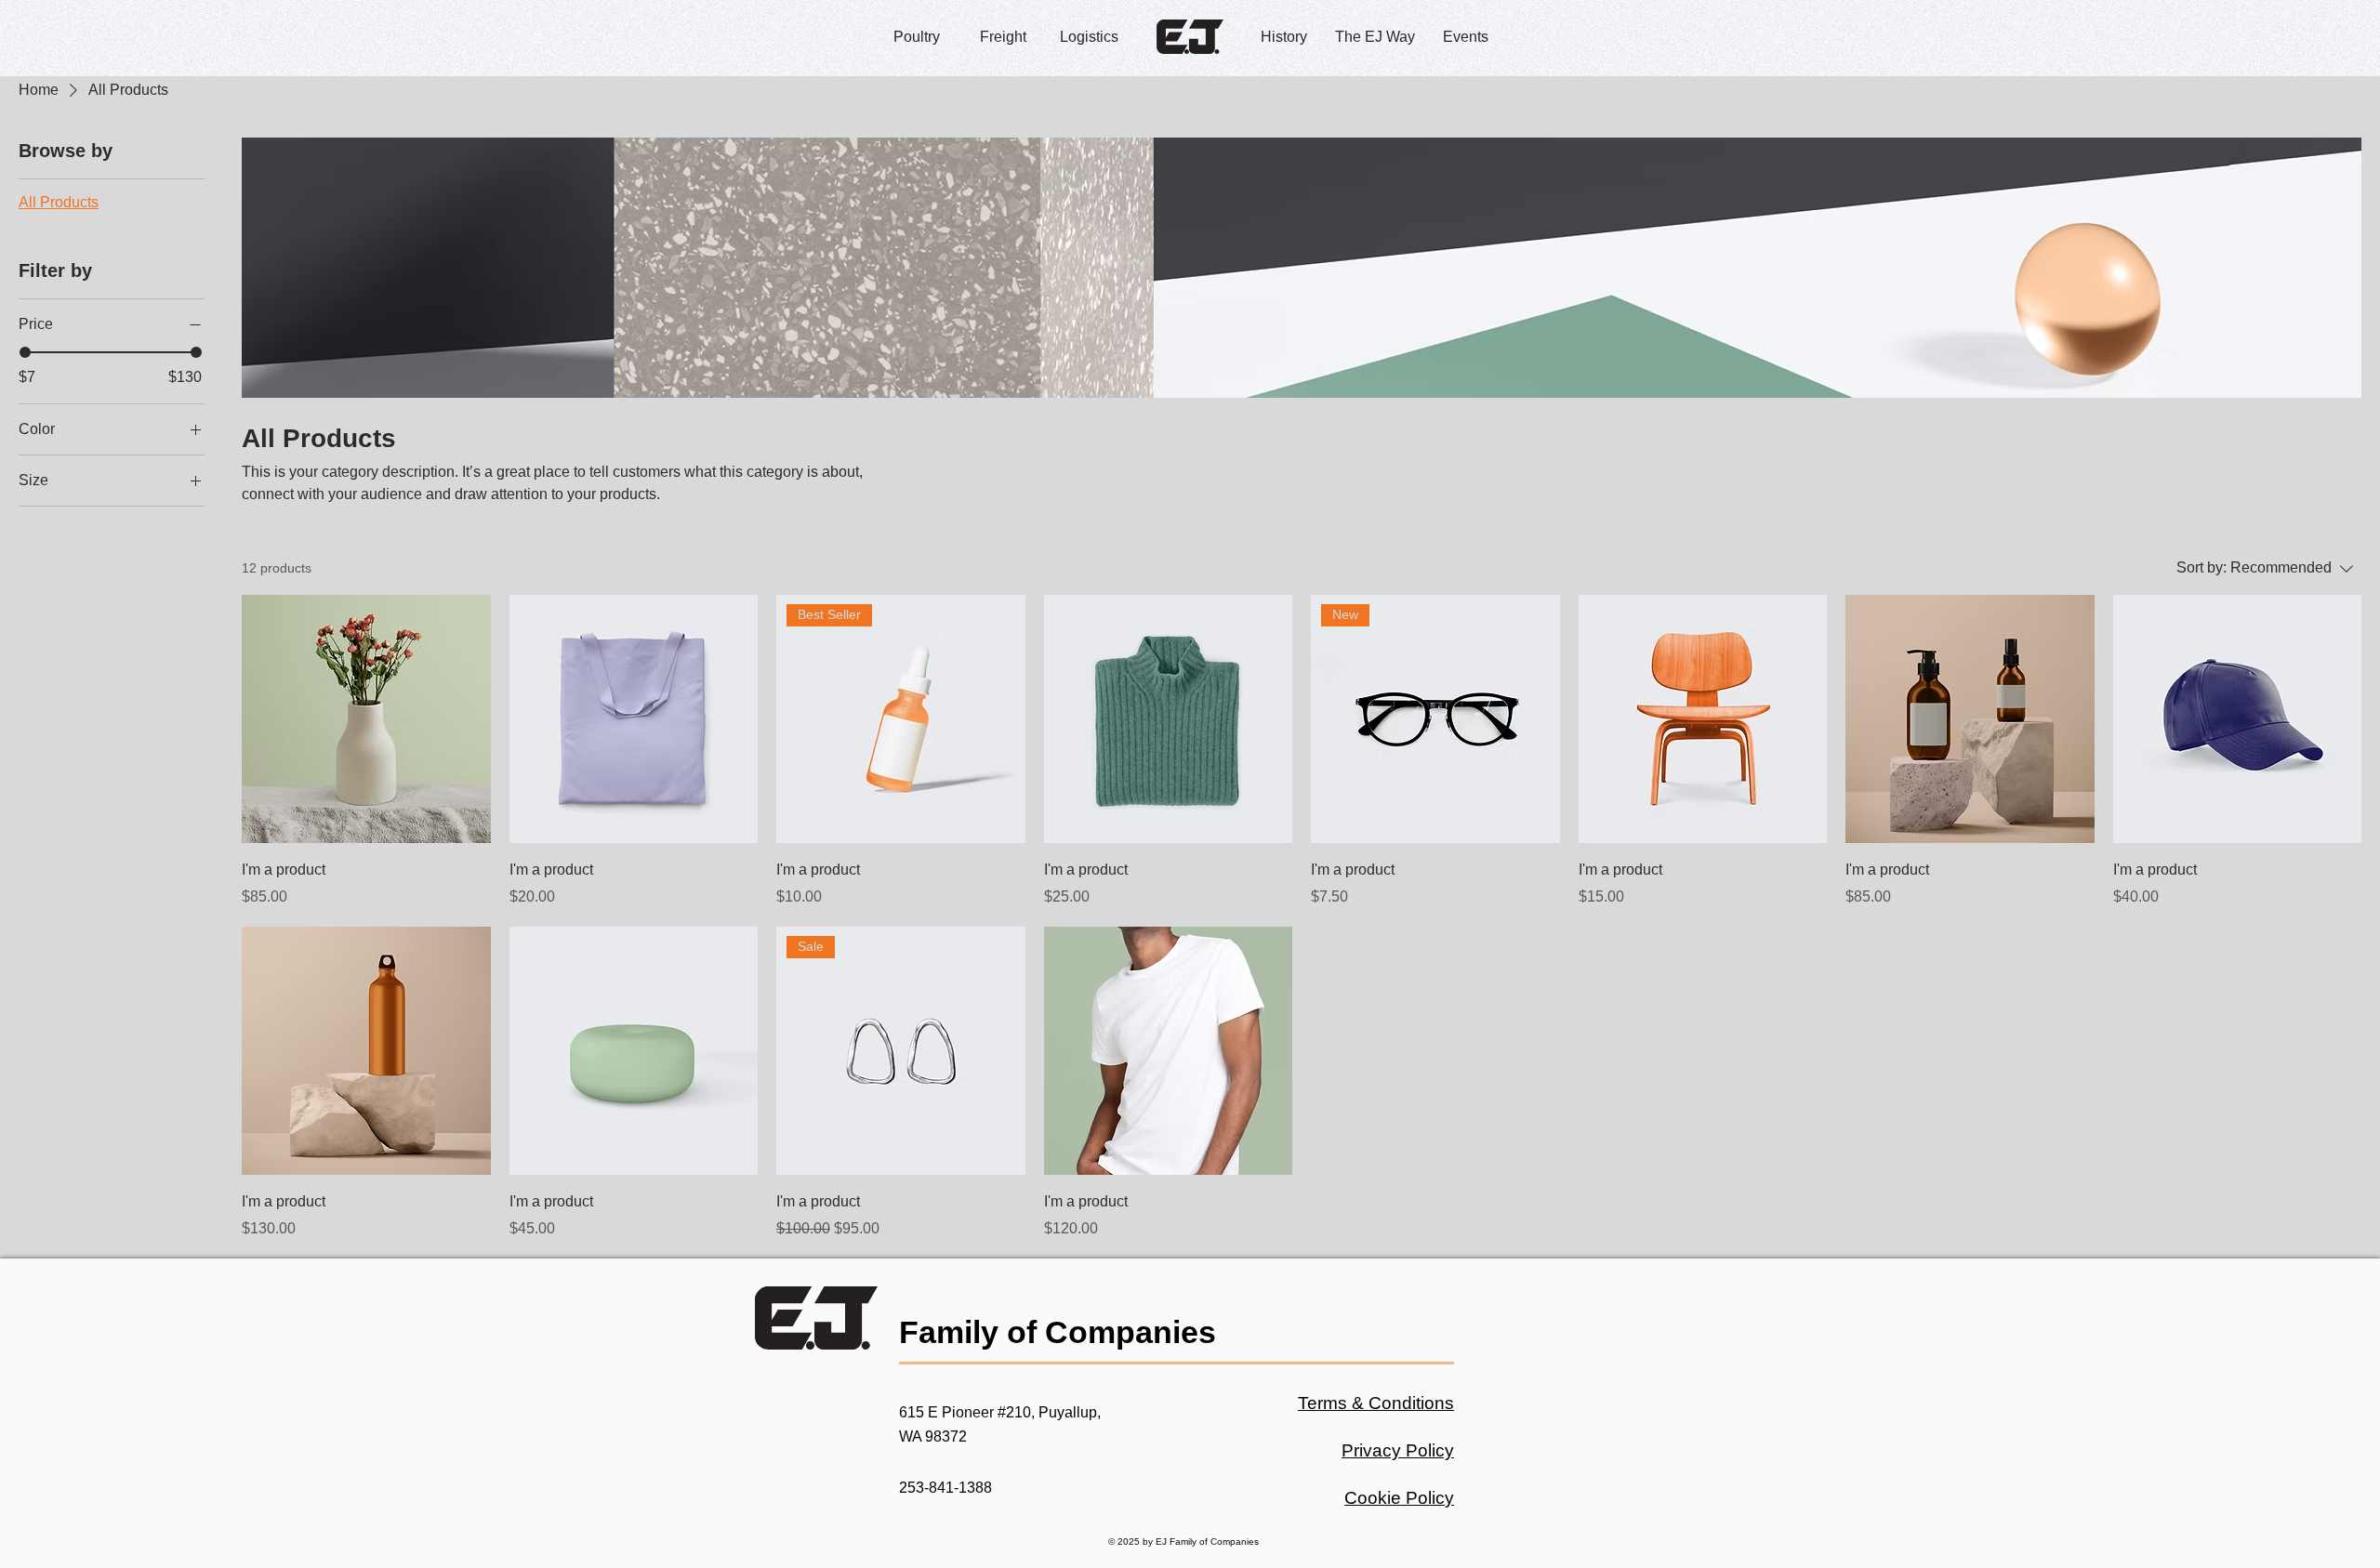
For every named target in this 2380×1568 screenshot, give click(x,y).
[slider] (25, 352)
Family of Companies (1058, 1332)
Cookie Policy (1399, 1498)
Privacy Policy (1398, 1450)
